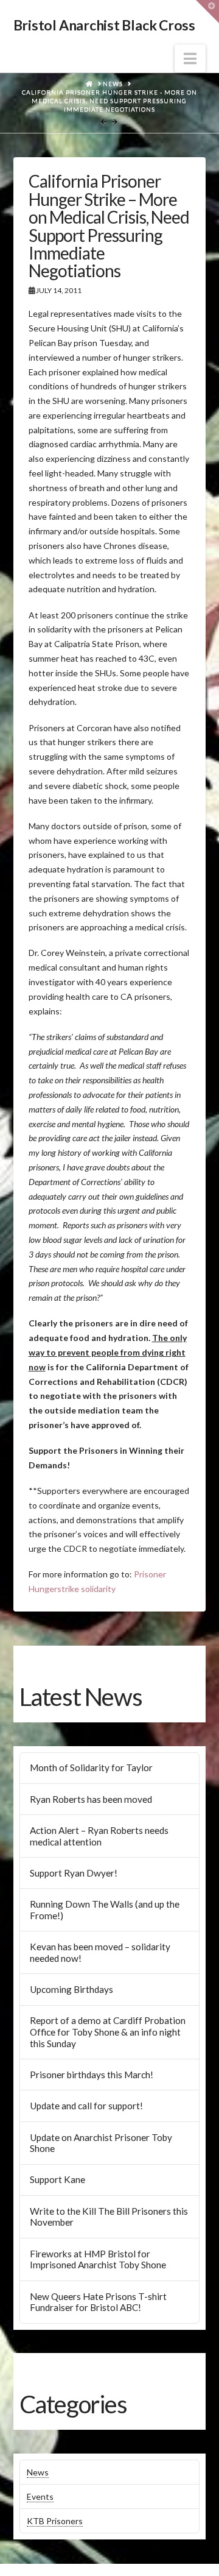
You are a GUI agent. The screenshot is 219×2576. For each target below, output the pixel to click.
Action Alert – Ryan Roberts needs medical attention (99, 1836)
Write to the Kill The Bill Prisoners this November (109, 2217)
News (38, 2472)
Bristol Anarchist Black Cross (104, 25)
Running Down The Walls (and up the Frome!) (105, 1910)
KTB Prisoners (55, 2521)
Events (40, 2496)
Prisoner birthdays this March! (92, 2075)
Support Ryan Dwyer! (74, 1873)
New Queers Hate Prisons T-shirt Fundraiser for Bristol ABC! (98, 2302)
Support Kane (57, 2179)
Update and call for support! (86, 2106)
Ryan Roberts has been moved (91, 1799)
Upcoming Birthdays (71, 1989)
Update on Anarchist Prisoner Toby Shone (101, 2143)
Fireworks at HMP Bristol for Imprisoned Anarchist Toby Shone (98, 2259)
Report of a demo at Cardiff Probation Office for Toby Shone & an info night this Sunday (108, 2032)
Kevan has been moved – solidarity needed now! (100, 1952)
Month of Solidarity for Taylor (91, 1767)
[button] (190, 58)
